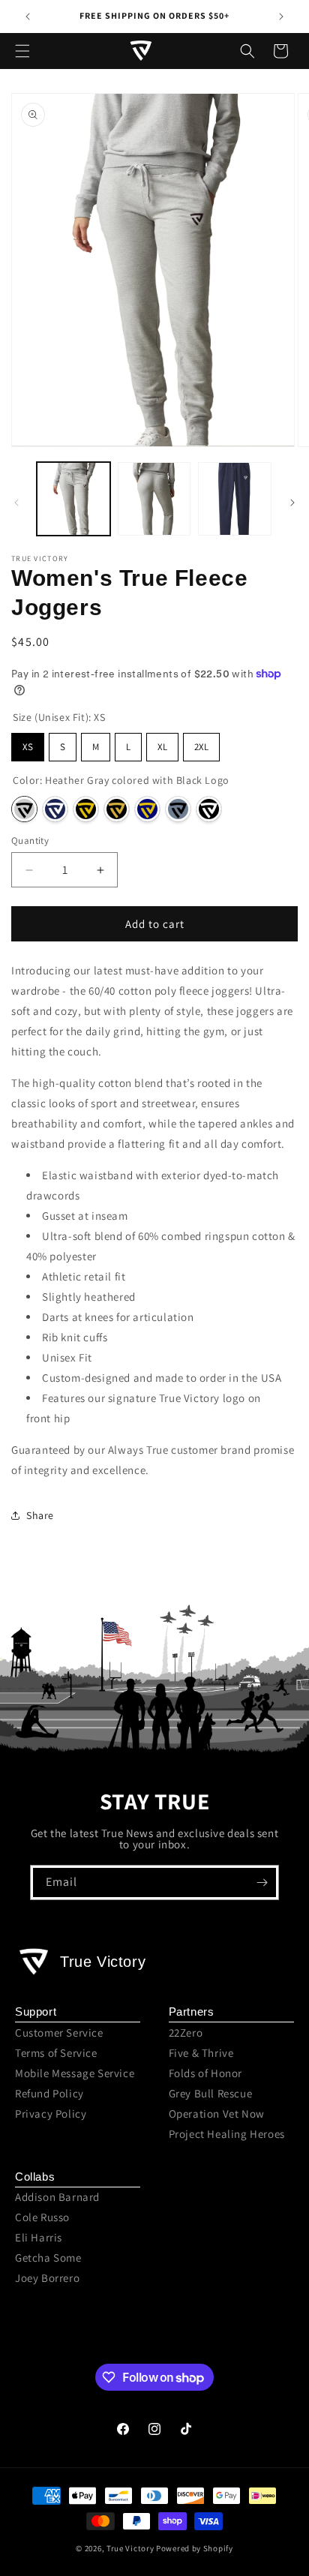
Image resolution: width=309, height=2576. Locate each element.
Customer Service (59, 2033)
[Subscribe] (262, 1882)
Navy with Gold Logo (147, 809)
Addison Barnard (57, 2197)
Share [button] (40, 1515)
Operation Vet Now (217, 2114)
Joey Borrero (47, 2278)
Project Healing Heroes (227, 2134)
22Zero (186, 2033)
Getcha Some (48, 2258)
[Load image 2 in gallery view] (154, 499)
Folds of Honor (205, 2073)
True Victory (130, 2548)
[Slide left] (16, 503)
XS (28, 747)
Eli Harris (39, 2237)
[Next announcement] (281, 17)
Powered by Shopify (195, 2548)
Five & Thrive (201, 2053)
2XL (201, 747)
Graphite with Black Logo (178, 809)
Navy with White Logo (55, 809)
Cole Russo (42, 2217)
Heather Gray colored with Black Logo (24, 809)
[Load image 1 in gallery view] (73, 499)
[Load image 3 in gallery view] (235, 499)
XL (162, 747)
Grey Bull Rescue (211, 2093)
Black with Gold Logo (86, 809)
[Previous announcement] (28, 17)
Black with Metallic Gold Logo (117, 809)
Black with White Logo (209, 809)
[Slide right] (292, 503)
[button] (22, 51)
